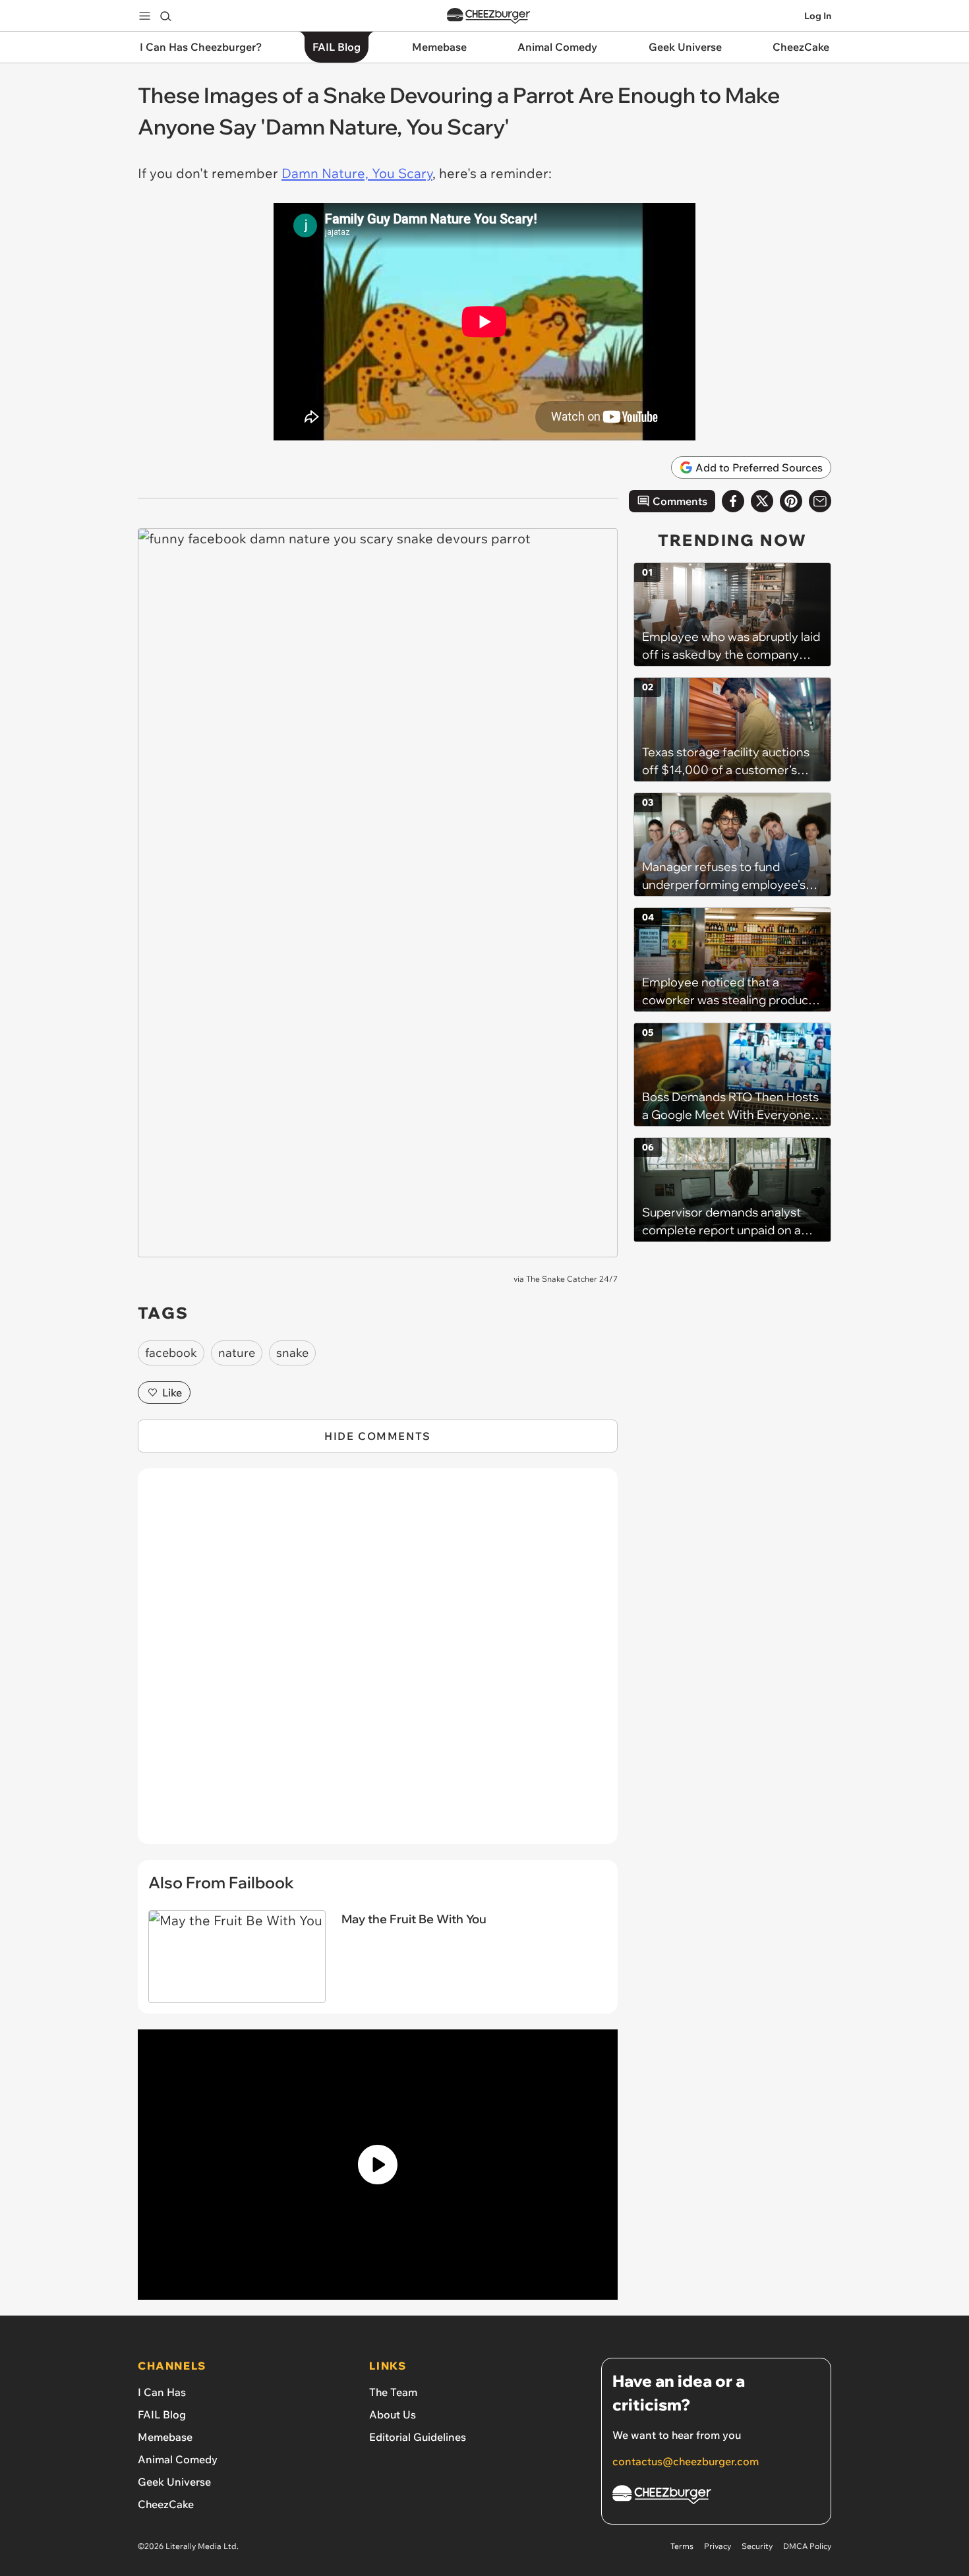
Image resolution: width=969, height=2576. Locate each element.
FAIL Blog (162, 2414)
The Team (393, 2392)
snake (292, 1353)
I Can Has (162, 2392)
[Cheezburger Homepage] (488, 16)
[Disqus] (378, 1663)
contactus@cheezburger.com (686, 2461)
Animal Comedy (178, 2459)
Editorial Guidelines (418, 2437)
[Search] (165, 16)
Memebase (165, 2437)
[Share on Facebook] (733, 501)
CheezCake (166, 2504)
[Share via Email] (820, 501)
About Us (393, 2414)
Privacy (718, 2546)
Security (757, 2546)
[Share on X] (762, 501)
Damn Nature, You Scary (357, 173)
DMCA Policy (807, 2546)
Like (172, 1393)
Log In (818, 16)
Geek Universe (174, 2482)
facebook (171, 1353)
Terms (682, 2546)
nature (237, 1353)
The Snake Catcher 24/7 (572, 1279)
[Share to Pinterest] (791, 501)
